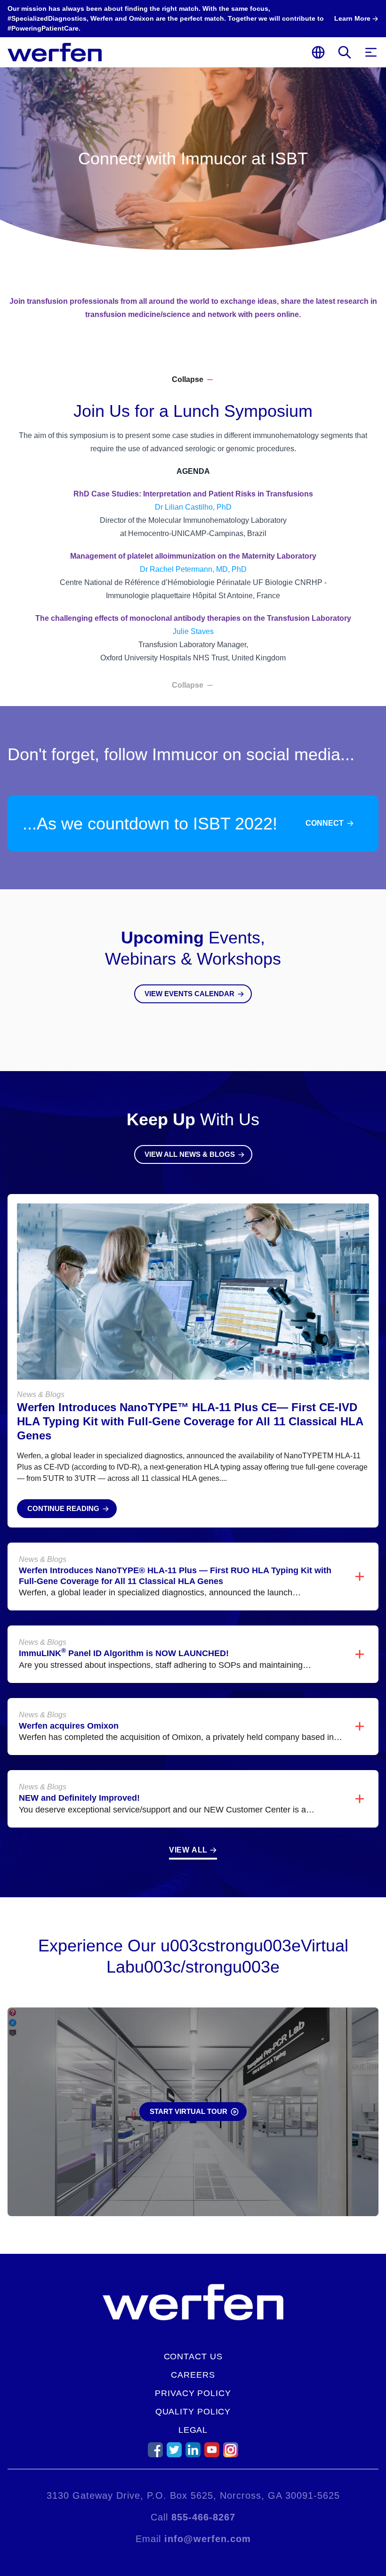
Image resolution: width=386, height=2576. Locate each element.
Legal (193, 2430)
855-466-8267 (203, 2517)
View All (188, 1850)
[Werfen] (55, 52)
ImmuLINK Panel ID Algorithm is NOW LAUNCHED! (124, 1653)
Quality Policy (193, 2412)
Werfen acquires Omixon (69, 1726)
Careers (193, 2375)
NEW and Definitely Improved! (79, 1798)
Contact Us (193, 2357)
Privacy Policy (193, 2393)
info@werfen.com (208, 2539)
